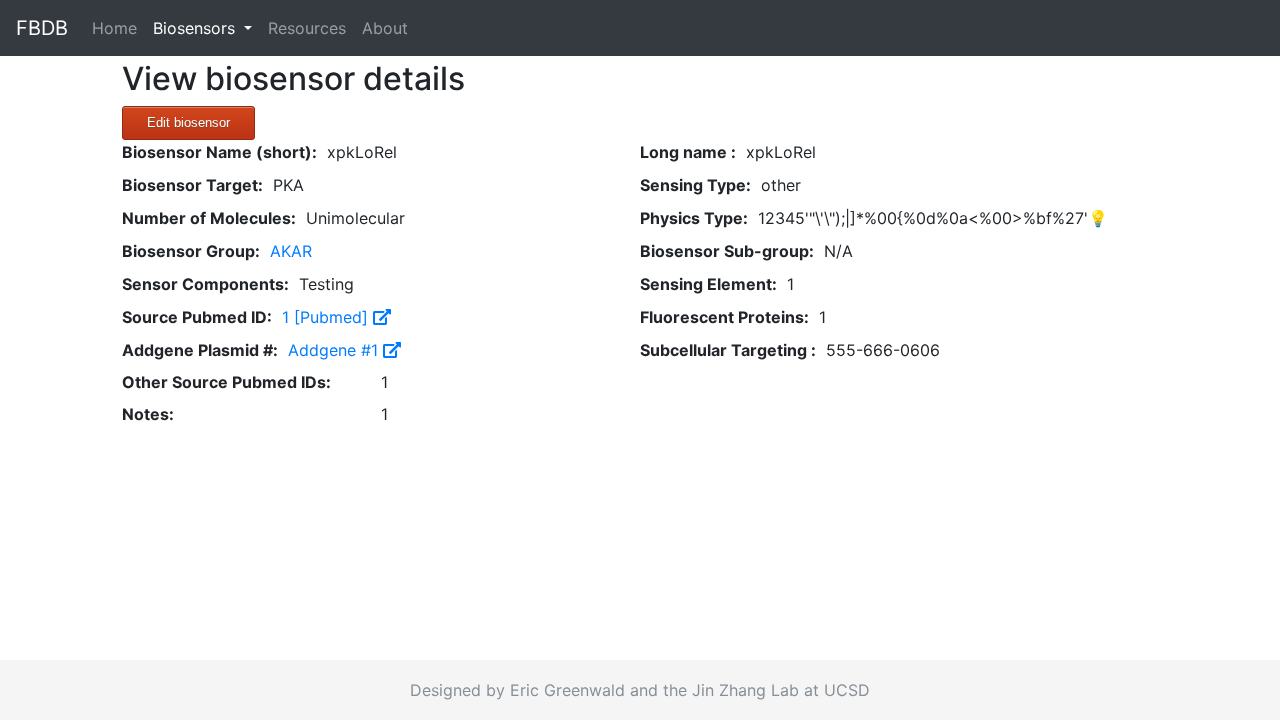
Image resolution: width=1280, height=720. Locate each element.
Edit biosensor (188, 122)
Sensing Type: (695, 185)
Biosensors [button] (196, 28)
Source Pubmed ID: (197, 317)
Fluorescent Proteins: (724, 317)
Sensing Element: (708, 284)
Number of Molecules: (209, 218)
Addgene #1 (335, 350)
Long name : (688, 152)
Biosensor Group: (191, 251)
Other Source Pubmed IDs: (226, 382)
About (385, 28)
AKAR (291, 251)
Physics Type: (694, 218)
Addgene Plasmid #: (200, 350)
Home (118, 27)
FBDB (42, 28)
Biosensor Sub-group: (727, 251)
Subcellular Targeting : (728, 350)
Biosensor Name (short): (219, 152)
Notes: (148, 414)
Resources (307, 28)
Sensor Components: (205, 284)
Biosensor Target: (192, 185)
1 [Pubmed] (327, 317)
